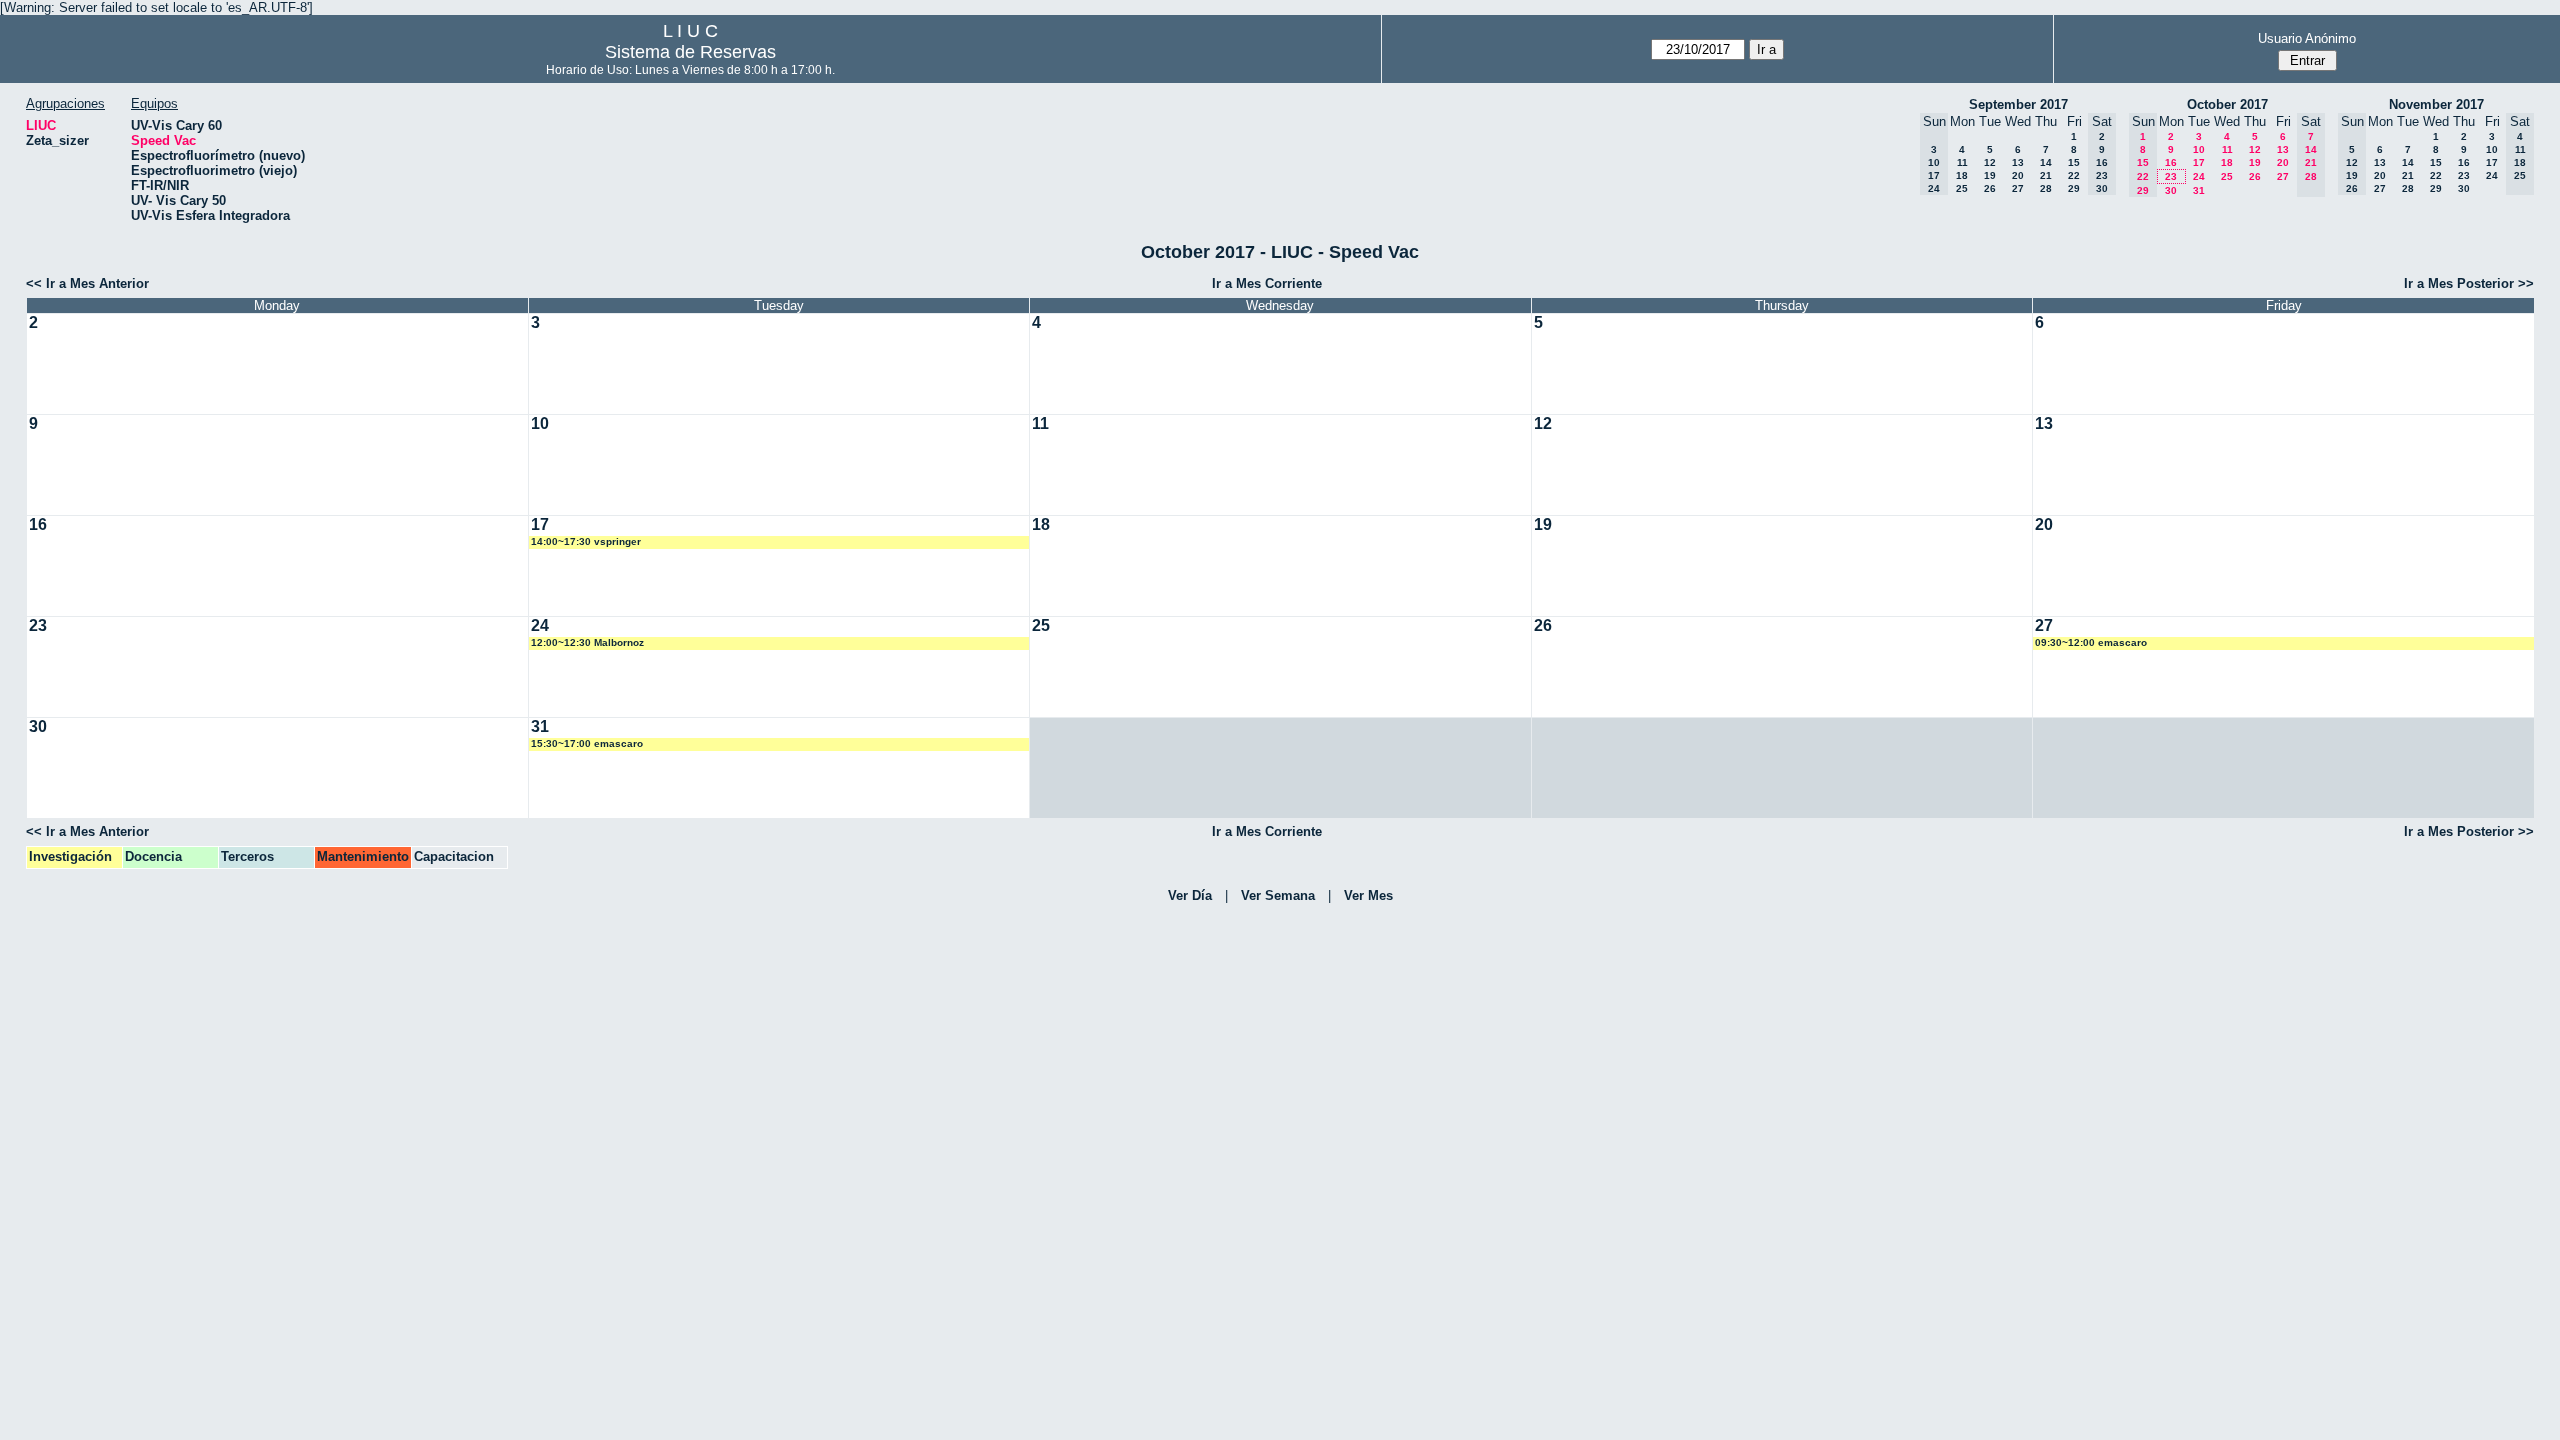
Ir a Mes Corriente (1267, 283)
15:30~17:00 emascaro (587, 743)
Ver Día (1190, 895)
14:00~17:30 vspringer (586, 541)
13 (2018, 162)
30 (2171, 190)
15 (2074, 162)
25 (1962, 188)
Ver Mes (1368, 895)
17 (2199, 162)
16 (2171, 162)
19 (1990, 175)
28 (2046, 188)
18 (1962, 175)
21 (2046, 175)
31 (2199, 190)
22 (2074, 175)
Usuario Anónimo (2307, 38)
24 (2199, 176)
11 (1962, 162)
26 (1990, 188)
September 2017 (2018, 104)
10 (2199, 149)
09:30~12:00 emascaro (2091, 642)
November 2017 (2436, 104)
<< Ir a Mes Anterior (87, 283)
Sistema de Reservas (690, 52)
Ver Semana (1278, 895)
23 (2171, 176)
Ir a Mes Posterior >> (2469, 283)
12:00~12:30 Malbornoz (587, 642)
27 (2018, 188)
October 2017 (2227, 104)
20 (2018, 175)
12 (1990, 162)
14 (2046, 162)
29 (2074, 188)
